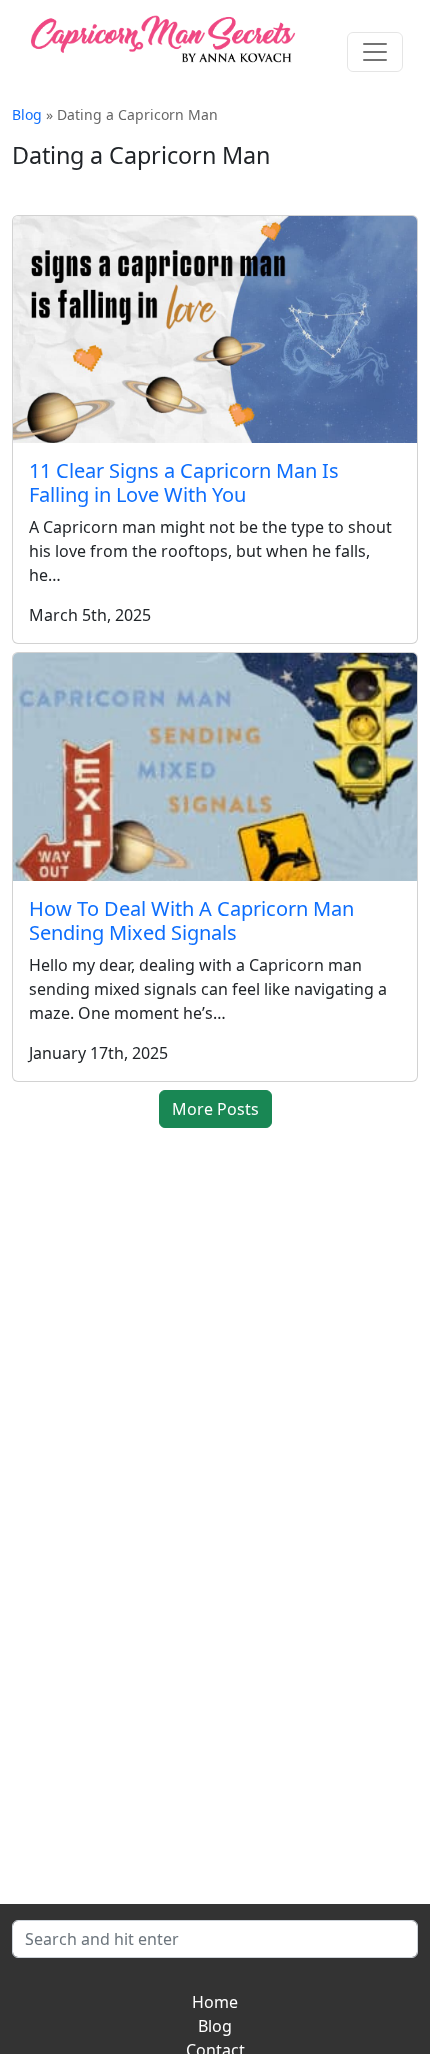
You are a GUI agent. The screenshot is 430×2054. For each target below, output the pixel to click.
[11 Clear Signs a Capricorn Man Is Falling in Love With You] (215, 329)
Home (215, 2002)
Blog (27, 114)
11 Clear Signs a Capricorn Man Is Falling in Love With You (184, 482)
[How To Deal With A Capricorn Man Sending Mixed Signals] (215, 767)
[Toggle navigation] (375, 52)
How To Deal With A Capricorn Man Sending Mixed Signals (191, 920)
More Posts (215, 1109)
